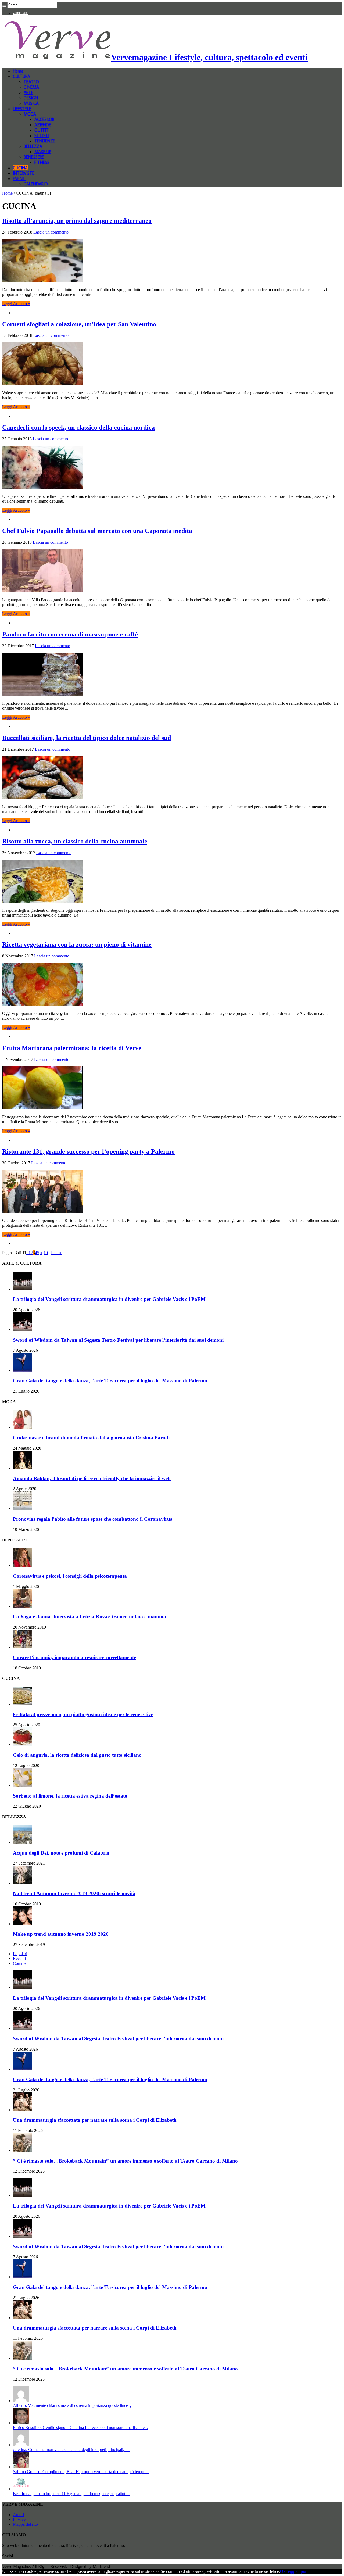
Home (18, 71)
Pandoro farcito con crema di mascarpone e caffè (70, 634)
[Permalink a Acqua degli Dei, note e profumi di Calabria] (22, 1842)
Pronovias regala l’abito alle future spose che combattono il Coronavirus (92, 1519)
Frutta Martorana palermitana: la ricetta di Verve (72, 1048)
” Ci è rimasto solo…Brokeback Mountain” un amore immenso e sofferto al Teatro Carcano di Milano (125, 2161)
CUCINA (20, 168)
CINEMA (31, 87)
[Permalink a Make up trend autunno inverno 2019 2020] (22, 1924)
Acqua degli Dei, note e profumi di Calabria (61, 1853)
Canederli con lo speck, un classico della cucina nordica (78, 427)
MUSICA (31, 103)
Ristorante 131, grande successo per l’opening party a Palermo (88, 1151)
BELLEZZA (33, 146)
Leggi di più (296, 2571)
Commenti (22, 1963)
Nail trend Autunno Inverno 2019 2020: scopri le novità (74, 1893)
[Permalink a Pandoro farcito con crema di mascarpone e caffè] (42, 694)
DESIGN (31, 98)
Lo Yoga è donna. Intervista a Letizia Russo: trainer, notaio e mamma (89, 1617)
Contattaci (20, 13)
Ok (283, 2571)
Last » (56, 1253)
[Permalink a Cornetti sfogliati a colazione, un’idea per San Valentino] (42, 384)
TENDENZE (45, 141)
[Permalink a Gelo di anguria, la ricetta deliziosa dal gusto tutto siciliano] (22, 1745)
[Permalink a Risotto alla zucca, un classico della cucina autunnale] (42, 901)
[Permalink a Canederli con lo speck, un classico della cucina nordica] (42, 487)
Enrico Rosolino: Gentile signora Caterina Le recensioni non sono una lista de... (80, 2427)
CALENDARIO (36, 184)
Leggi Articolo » (16, 304)
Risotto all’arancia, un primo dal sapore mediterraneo (77, 221)
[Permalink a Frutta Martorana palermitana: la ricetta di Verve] (42, 1108)
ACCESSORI (45, 119)
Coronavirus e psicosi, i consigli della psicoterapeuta (70, 1576)
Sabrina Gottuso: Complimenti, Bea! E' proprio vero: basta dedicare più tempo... (81, 2472)
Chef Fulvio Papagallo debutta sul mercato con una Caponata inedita (97, 531)
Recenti (19, 1958)
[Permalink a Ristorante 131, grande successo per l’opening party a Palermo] (42, 1211)
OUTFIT (42, 130)
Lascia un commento (51, 232)
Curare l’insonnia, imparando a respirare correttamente (74, 1657)
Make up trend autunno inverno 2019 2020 (61, 1934)
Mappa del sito (25, 2524)
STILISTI (42, 135)
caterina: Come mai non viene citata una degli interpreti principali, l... (71, 2450)
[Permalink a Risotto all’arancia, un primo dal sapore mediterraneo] (42, 280)
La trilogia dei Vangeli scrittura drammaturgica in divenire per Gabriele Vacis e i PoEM (109, 1299)
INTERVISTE (24, 173)
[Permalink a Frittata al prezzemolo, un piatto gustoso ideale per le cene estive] (22, 1704)
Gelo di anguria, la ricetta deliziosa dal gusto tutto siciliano (77, 1755)
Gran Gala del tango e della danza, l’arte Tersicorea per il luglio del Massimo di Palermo (110, 1381)
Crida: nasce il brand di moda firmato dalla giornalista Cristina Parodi (91, 1438)
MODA (30, 114)
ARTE (28, 92)
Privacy (19, 2519)
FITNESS (42, 162)
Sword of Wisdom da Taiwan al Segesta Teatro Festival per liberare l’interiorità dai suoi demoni (118, 1340)
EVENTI (20, 178)
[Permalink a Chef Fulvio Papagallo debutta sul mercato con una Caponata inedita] (42, 591)
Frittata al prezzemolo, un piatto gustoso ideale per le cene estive (83, 1714)
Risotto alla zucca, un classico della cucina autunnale (75, 841)
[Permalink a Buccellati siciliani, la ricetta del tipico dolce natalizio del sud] (42, 798)
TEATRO (31, 82)
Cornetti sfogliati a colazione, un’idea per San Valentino (79, 324)
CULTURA (21, 76)
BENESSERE (34, 157)
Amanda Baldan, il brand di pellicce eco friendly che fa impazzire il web (92, 1478)
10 (46, 1253)
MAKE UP (43, 152)
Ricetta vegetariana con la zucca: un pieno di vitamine (77, 944)
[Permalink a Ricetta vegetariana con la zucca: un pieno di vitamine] (42, 1004)
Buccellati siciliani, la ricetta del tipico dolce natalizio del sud (87, 738)
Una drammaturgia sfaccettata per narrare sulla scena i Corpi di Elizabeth (95, 2120)
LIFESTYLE (22, 109)
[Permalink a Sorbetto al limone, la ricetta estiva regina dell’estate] (22, 1785)
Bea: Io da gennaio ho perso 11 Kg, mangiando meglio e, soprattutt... (71, 2494)
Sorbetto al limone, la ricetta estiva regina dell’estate (70, 1796)
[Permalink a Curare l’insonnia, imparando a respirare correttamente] (22, 1647)
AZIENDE (43, 125)
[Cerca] (4, 6)
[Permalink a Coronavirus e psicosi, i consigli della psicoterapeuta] (22, 1566)
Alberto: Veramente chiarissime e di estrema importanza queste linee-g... (74, 2405)
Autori (18, 2515)
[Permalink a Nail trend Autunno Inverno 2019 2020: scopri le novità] (22, 1883)
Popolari (20, 1954)
